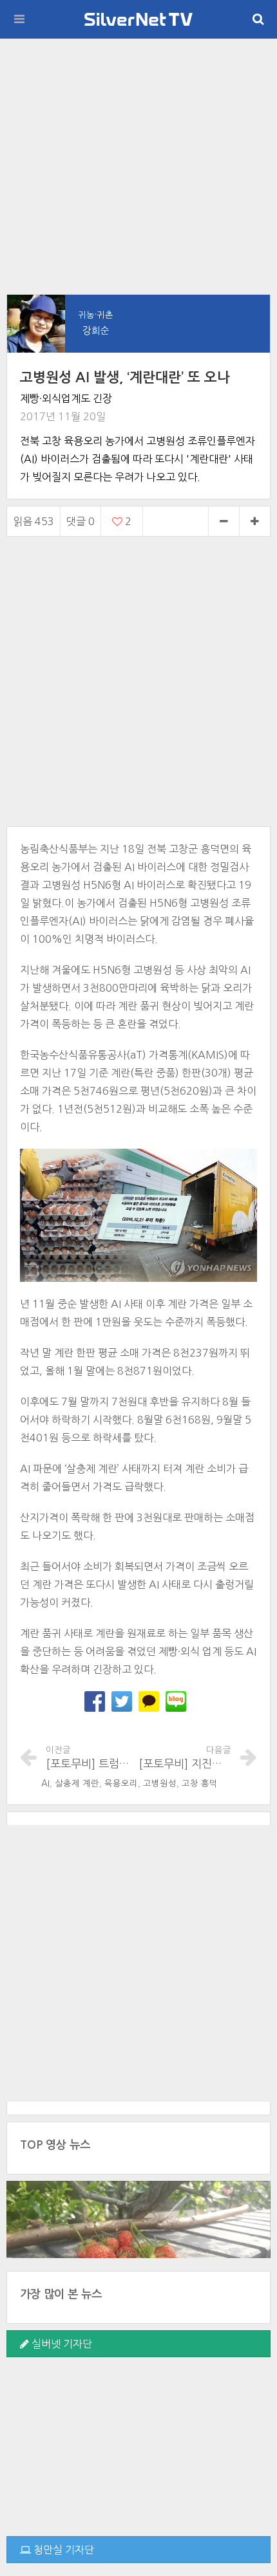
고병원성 (160, 1784)
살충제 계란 (77, 1784)
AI (45, 1784)
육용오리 (121, 1784)
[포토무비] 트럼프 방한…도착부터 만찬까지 (92, 1757)
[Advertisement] (138, 166)
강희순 (96, 330)
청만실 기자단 (62, 2550)
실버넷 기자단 (61, 2344)
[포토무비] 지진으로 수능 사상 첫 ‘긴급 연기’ (185, 1757)
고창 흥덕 (200, 1784)
